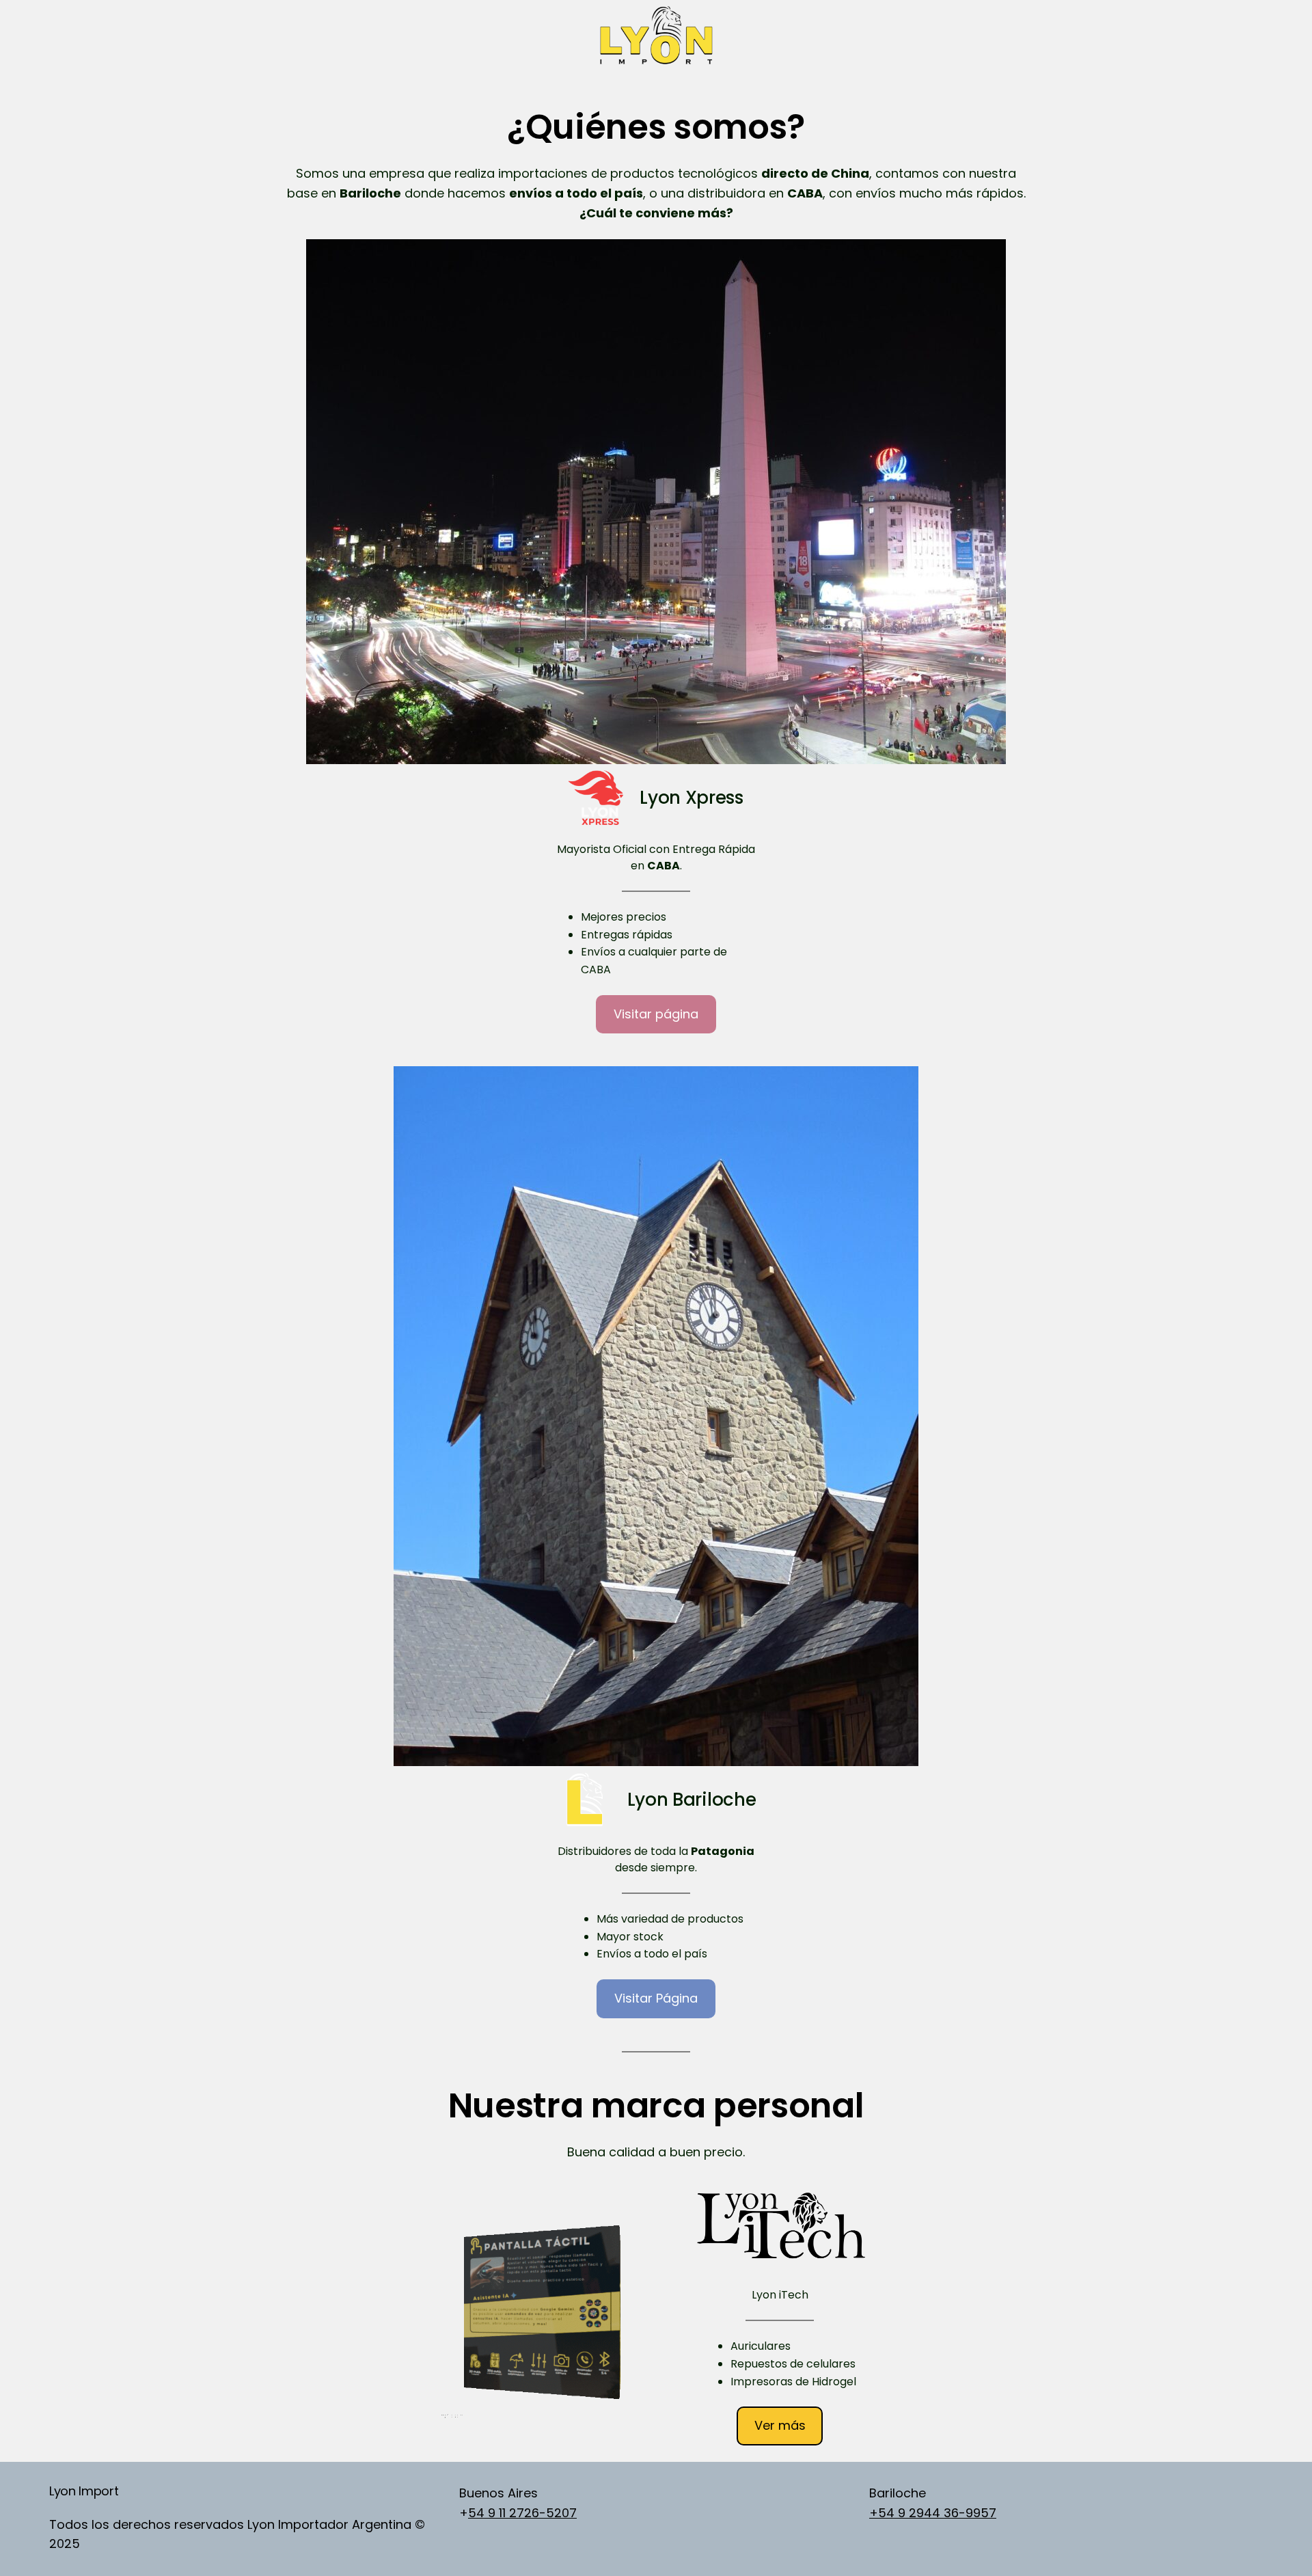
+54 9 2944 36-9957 (933, 2513)
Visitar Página (656, 1998)
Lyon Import (84, 2491)
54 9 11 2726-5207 (522, 2513)
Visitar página (656, 1014)
